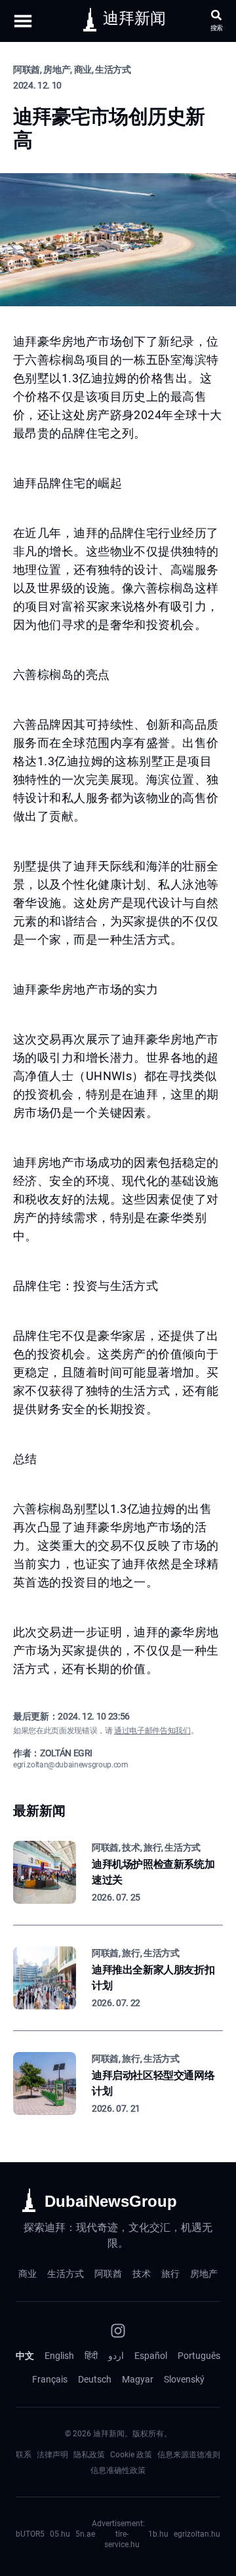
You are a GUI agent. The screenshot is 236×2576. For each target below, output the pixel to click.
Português (199, 2356)
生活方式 (66, 2274)
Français (50, 2379)
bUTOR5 (30, 2534)
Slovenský (184, 2379)
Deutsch (95, 2379)
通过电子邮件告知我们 (152, 1731)
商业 (28, 2274)
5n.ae (85, 2534)
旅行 (170, 2274)
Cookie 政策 (131, 2455)
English (59, 2356)
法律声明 (52, 2455)
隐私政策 (89, 2455)
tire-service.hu (122, 2539)
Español (151, 2356)
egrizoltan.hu (197, 2534)
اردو (116, 2356)
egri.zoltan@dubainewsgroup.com (71, 1765)
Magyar (138, 2379)
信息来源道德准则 (189, 2455)
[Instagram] (118, 2331)
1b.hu (158, 2534)
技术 (142, 2274)
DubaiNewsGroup (111, 2201)
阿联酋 (108, 2274)
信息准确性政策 (118, 2470)
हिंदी (91, 2356)
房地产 (204, 2274)
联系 (24, 2455)
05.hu (60, 2534)
